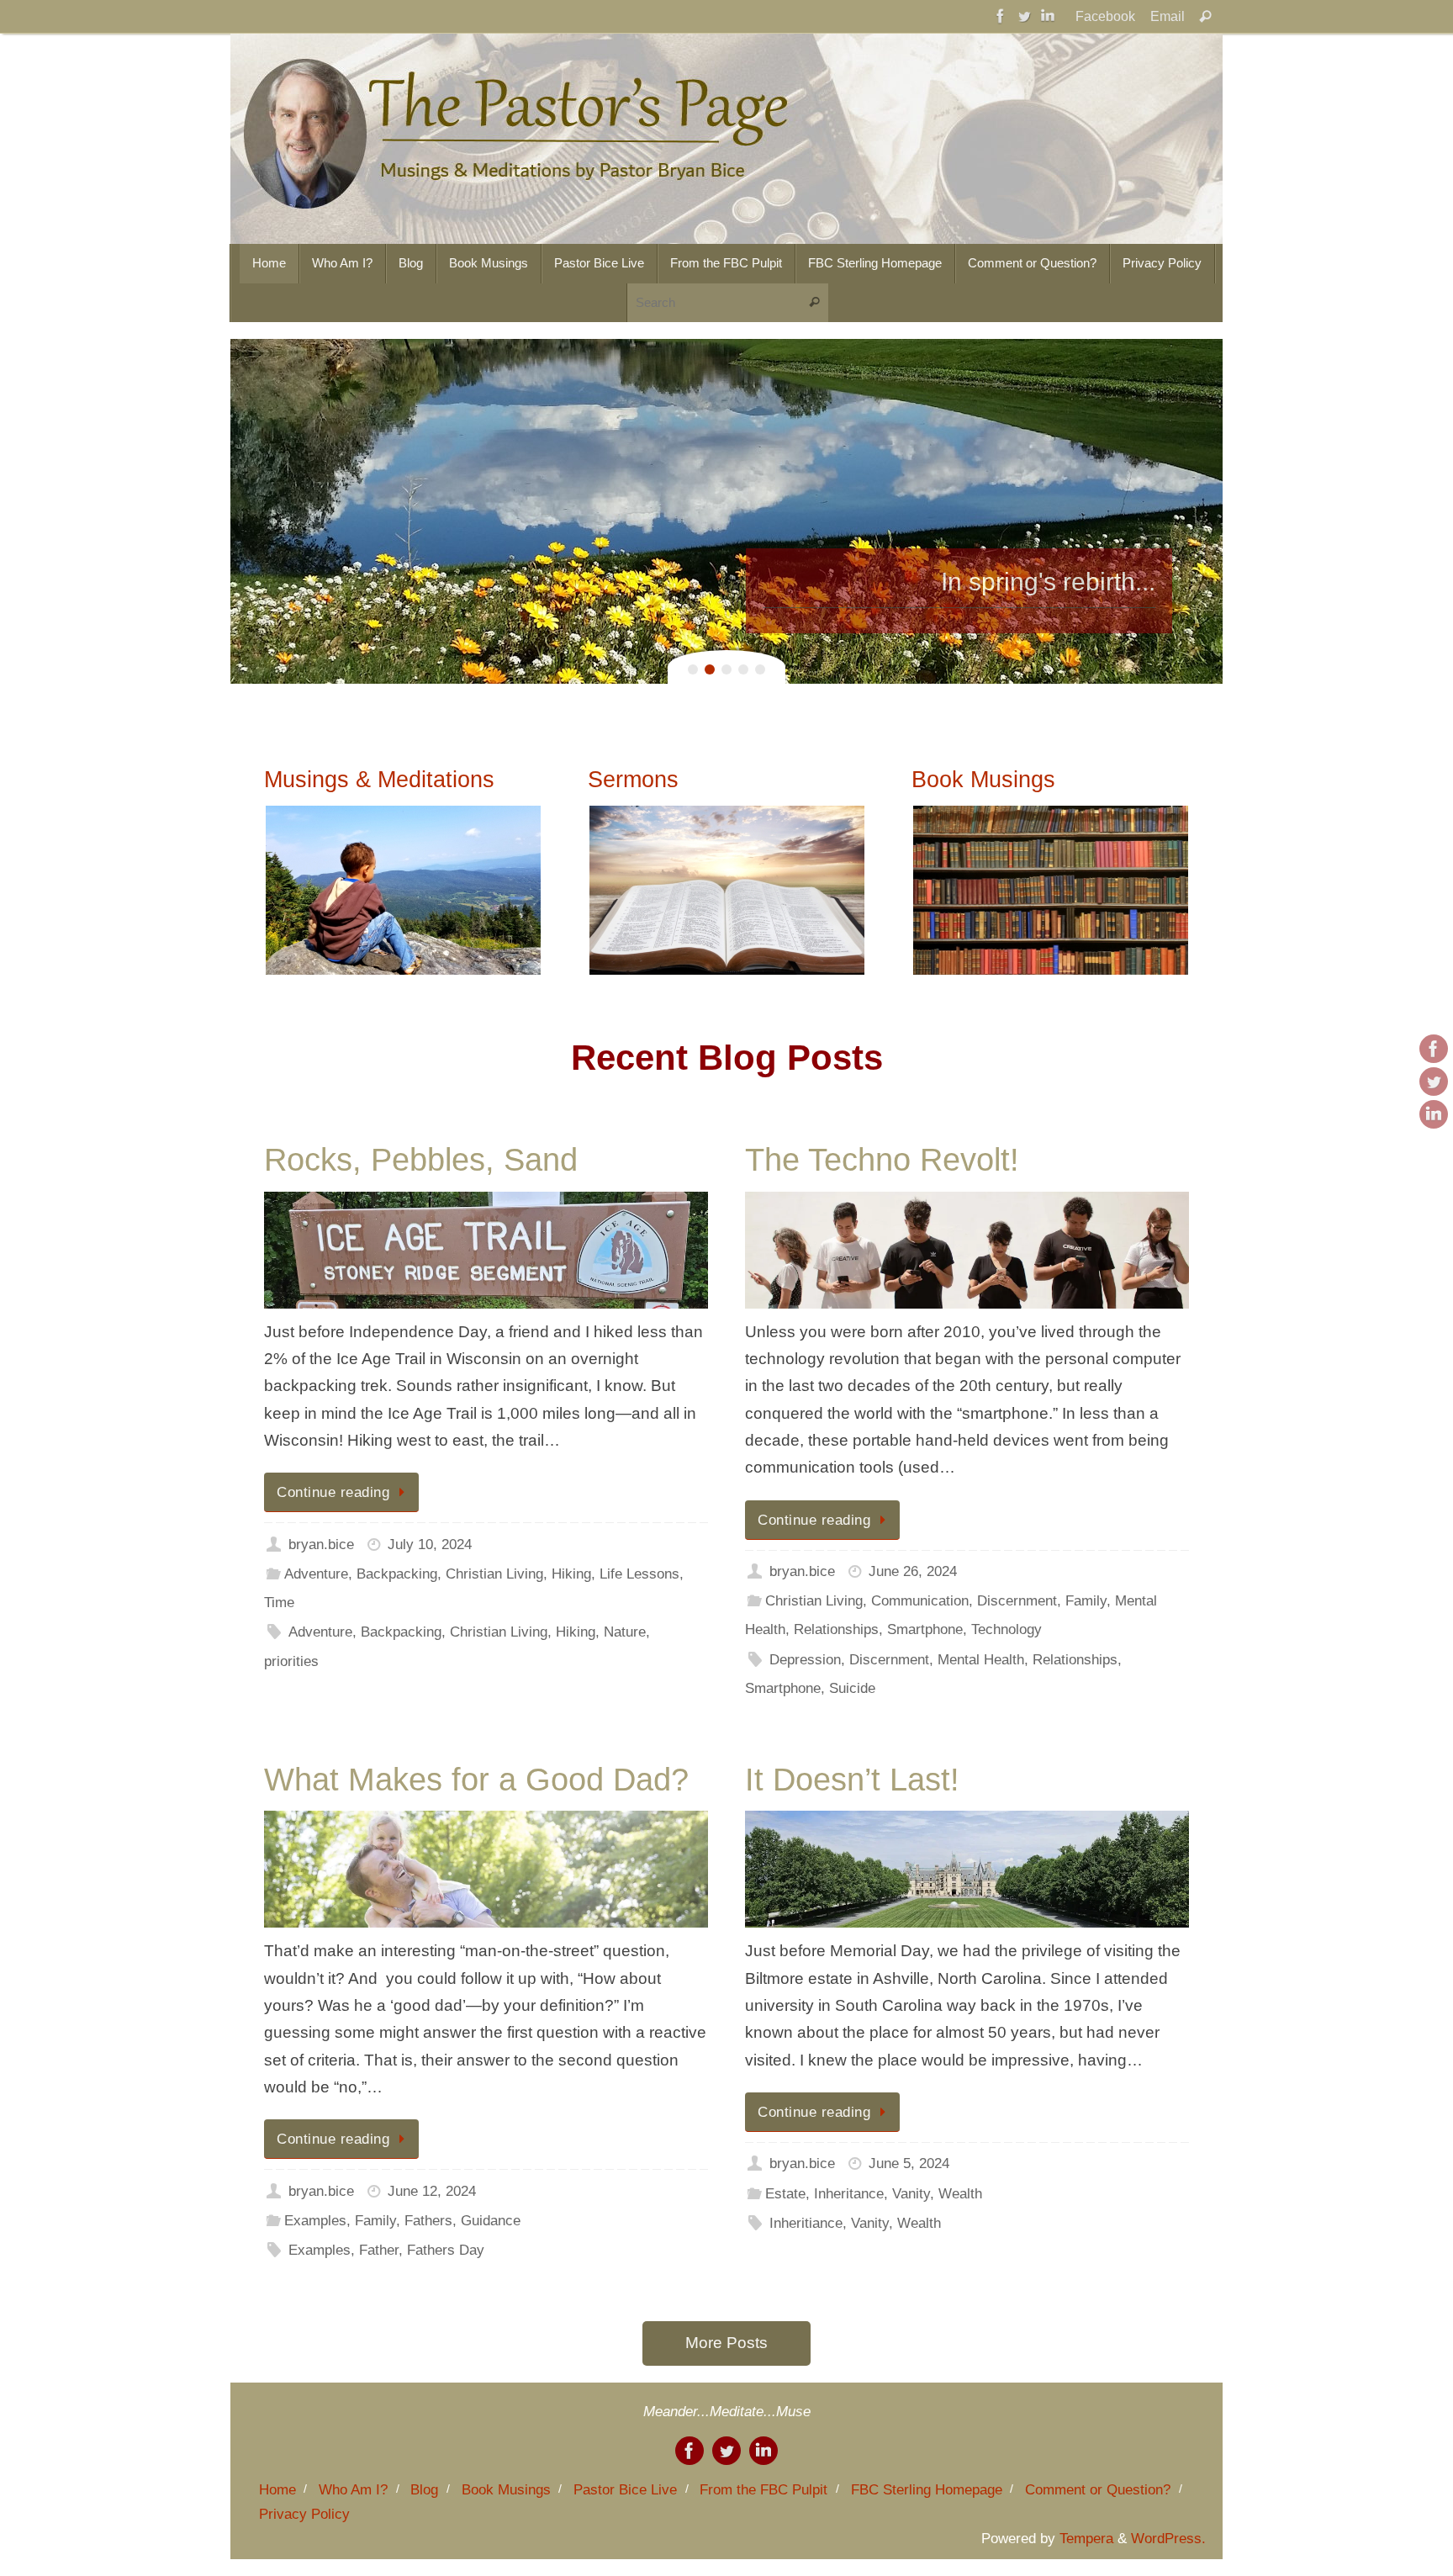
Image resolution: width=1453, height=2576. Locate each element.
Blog (424, 2490)
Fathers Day (446, 2250)
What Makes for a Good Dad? (476, 1780)
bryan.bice (321, 1545)
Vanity (911, 2194)
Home (277, 2490)
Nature (625, 1632)
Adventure (316, 1574)
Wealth (960, 2194)
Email (1168, 16)
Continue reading (333, 1492)
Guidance (491, 2221)
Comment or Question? (1098, 2490)
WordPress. (1168, 2539)
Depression (805, 1660)
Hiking (571, 1574)
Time (279, 1603)
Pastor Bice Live (625, 2490)
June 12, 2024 (432, 2191)
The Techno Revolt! (882, 1160)
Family (1086, 1601)
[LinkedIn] (1048, 16)
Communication (920, 1601)
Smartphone (925, 1629)
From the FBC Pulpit (763, 2490)
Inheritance (849, 2194)
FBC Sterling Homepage (927, 2490)
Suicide (852, 1688)
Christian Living (494, 1574)
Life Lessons (639, 1574)
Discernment (1017, 1601)
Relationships (836, 1629)
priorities (291, 1661)
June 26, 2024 (913, 1571)
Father (379, 2250)
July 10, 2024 (430, 1545)
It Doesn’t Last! (852, 1780)
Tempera (1086, 2539)
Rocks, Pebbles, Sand (421, 1160)
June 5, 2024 (909, 2163)
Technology (1007, 1629)
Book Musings (506, 2490)
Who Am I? (353, 2490)
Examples (315, 2221)
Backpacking (397, 1574)
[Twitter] (1024, 16)
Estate (785, 2194)
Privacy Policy (304, 2514)
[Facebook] (1001, 16)
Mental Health (981, 1660)
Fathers (428, 2221)
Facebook (1105, 16)
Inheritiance (806, 2223)
